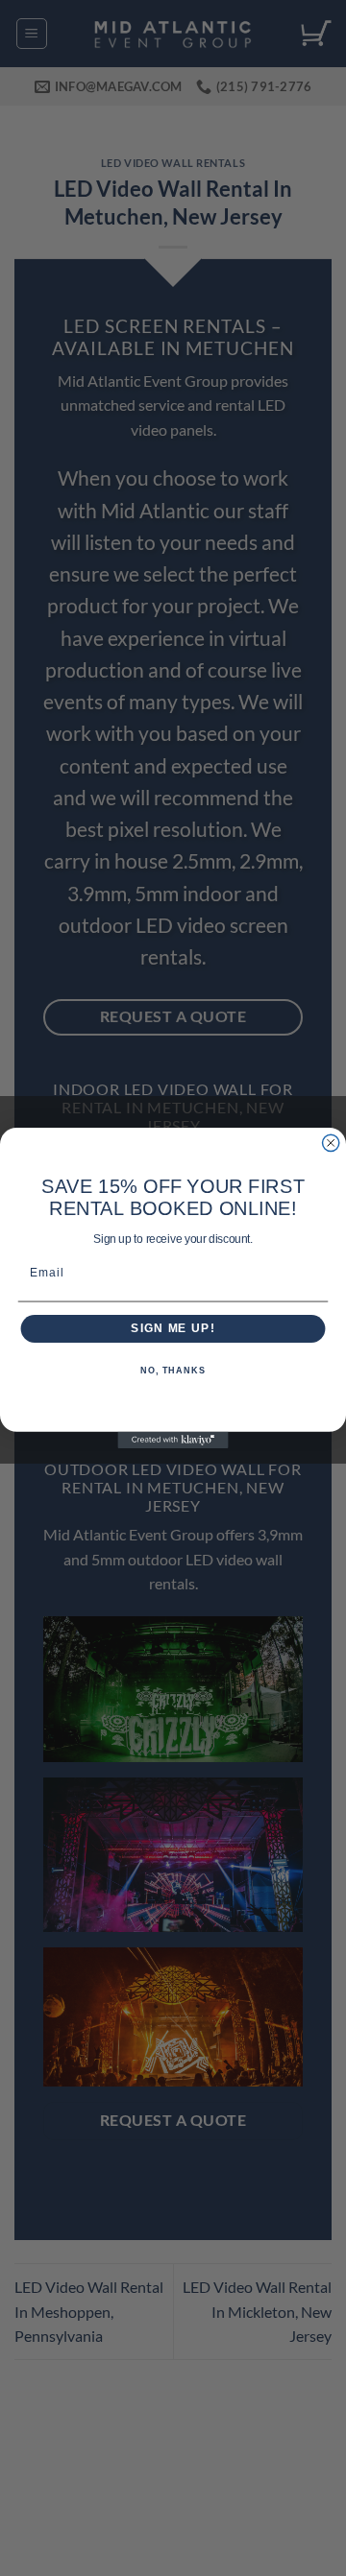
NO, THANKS (173, 1371)
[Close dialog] (331, 1143)
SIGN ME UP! (173, 1328)
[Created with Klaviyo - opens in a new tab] (173, 1440)
